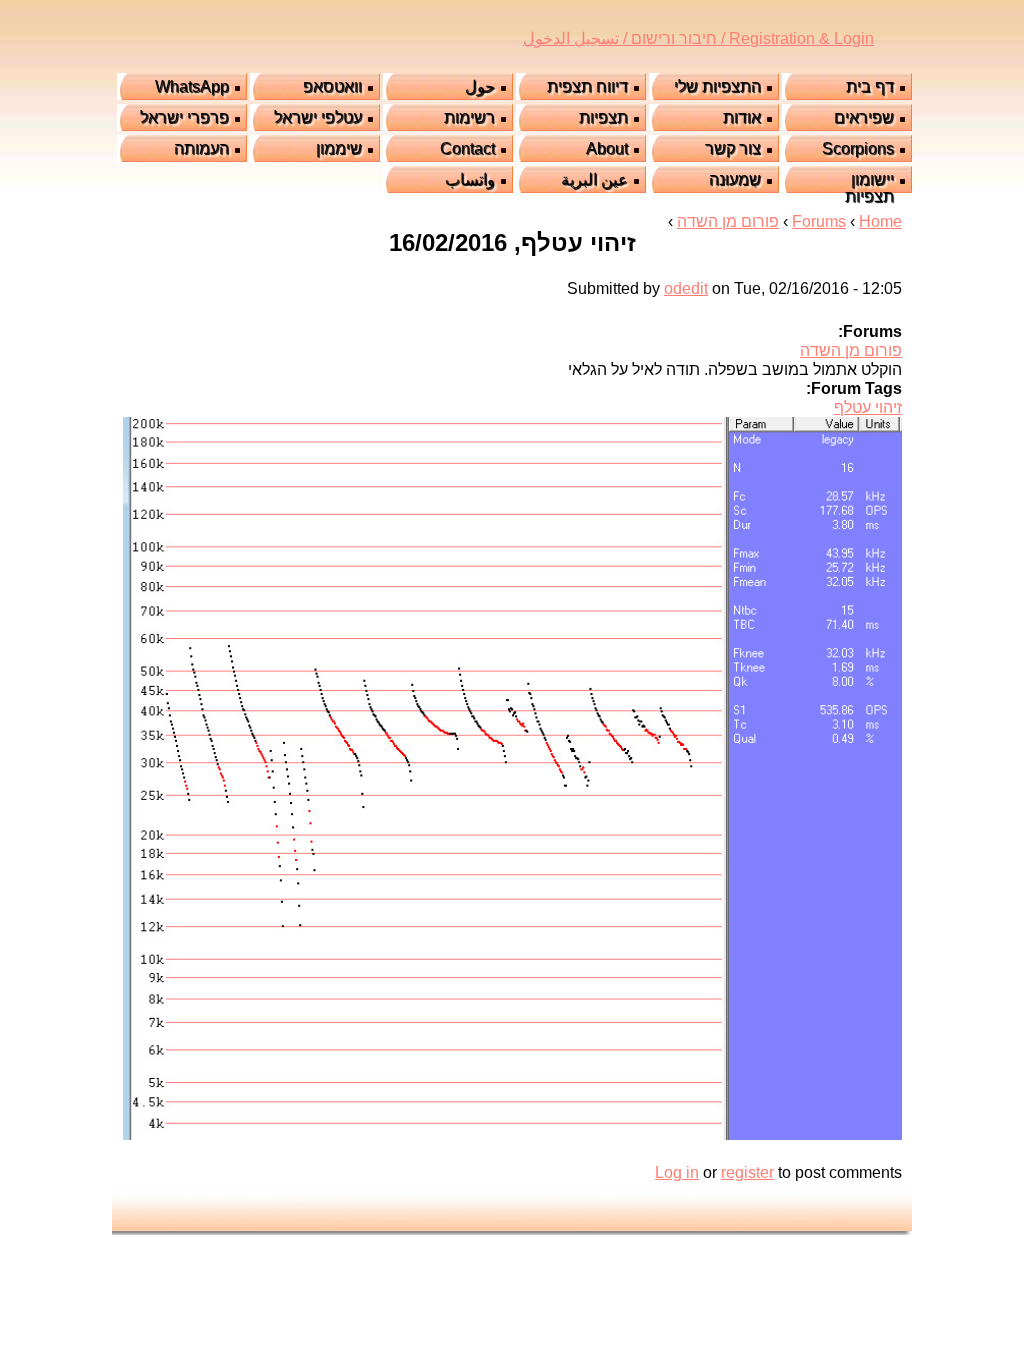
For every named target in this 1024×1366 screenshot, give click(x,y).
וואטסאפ (332, 86)
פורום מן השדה (728, 221)
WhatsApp (192, 86)
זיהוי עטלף (868, 407)
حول (480, 86)
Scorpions (858, 148)
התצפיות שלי (717, 86)
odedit (686, 288)
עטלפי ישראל (318, 117)
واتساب (470, 179)
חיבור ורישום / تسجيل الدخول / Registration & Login (698, 38)
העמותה (201, 148)
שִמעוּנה (735, 179)
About (607, 148)
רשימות (469, 117)
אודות (742, 117)
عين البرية (594, 179)
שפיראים (864, 117)
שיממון (339, 148)
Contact (467, 148)
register (747, 1172)
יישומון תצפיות (869, 188)
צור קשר (733, 148)
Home (880, 221)
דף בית (870, 86)
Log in (677, 1172)
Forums (819, 221)
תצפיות (603, 117)
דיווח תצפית (587, 86)
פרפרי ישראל (184, 117)
